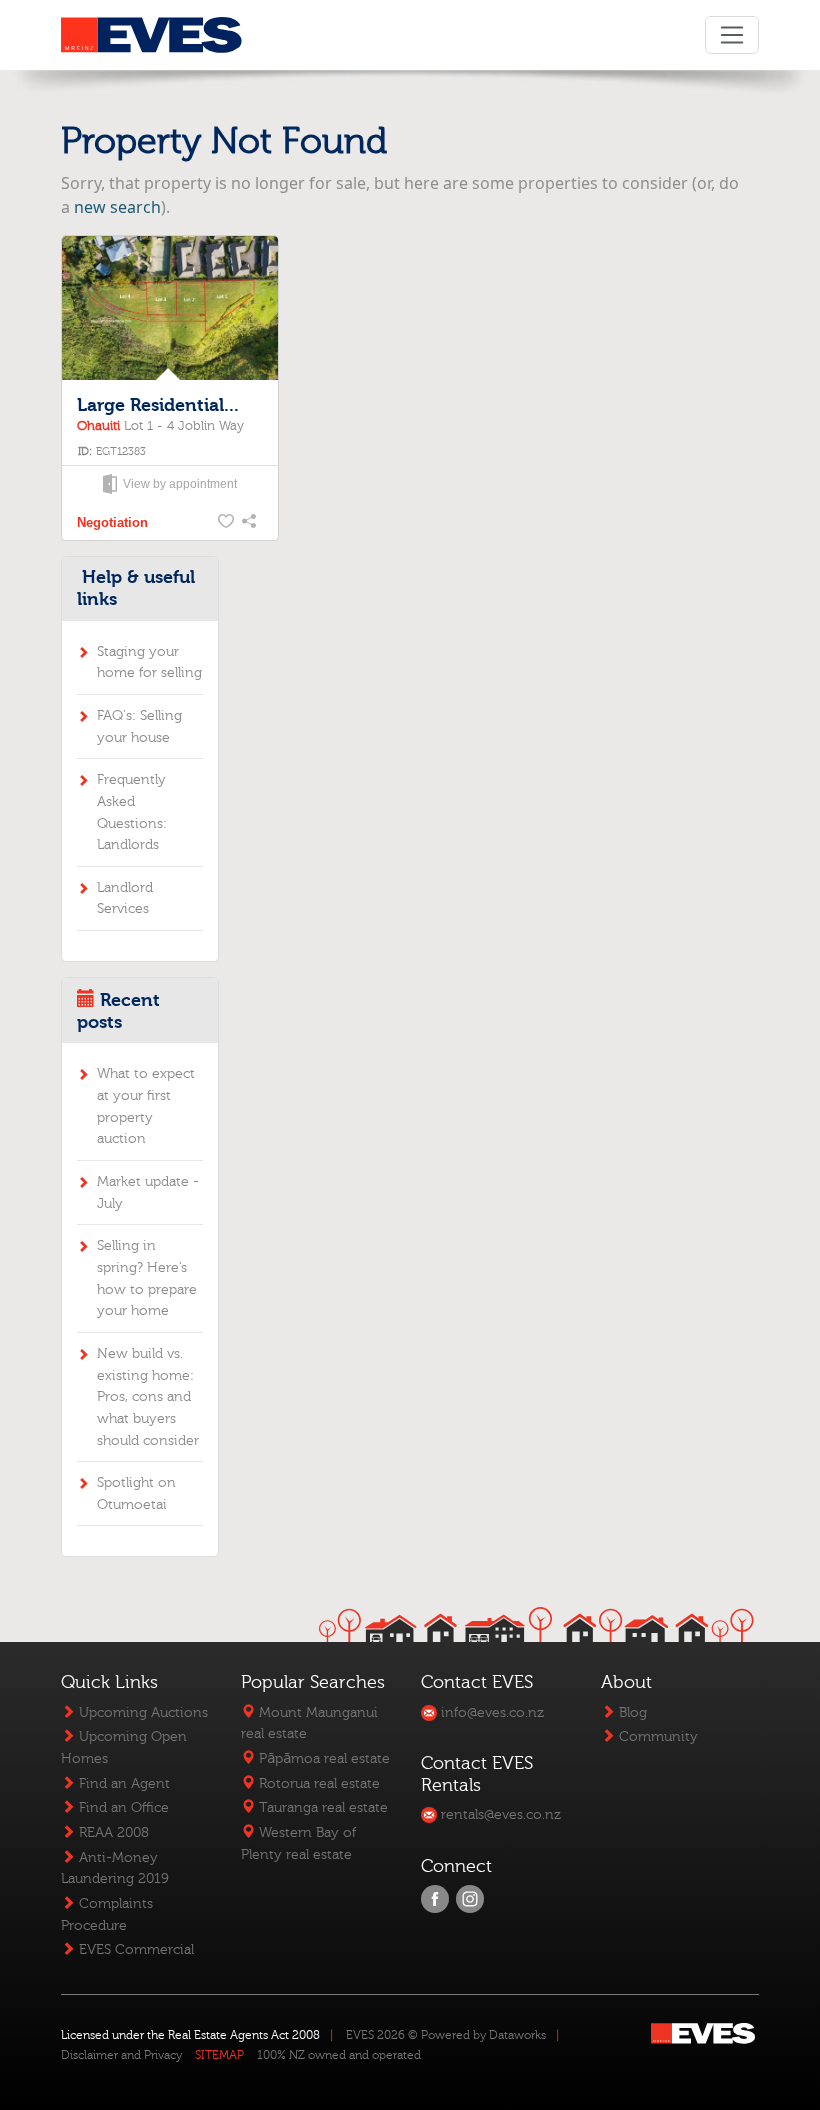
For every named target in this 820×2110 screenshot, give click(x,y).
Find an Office (122, 1807)
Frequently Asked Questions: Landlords (132, 812)
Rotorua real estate (317, 1783)
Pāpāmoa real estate (322, 1758)
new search (117, 207)
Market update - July (148, 1192)
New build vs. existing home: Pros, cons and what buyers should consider (148, 1397)
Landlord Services (125, 898)
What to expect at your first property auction (146, 1106)
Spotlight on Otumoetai (136, 1493)
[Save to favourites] (227, 523)
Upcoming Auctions (141, 1712)
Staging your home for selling (149, 662)
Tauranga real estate (321, 1807)
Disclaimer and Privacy (121, 2055)
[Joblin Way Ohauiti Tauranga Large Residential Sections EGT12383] (169, 308)
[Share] (251, 523)
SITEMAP (219, 2055)
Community (656, 1736)
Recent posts (118, 1011)
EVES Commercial (134, 1949)
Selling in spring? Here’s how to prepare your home (147, 1278)
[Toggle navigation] (731, 35)
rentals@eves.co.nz (499, 1814)
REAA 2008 (112, 1832)
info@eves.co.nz (490, 1712)
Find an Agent (122, 1783)
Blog (631, 1712)
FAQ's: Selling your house (139, 726)
